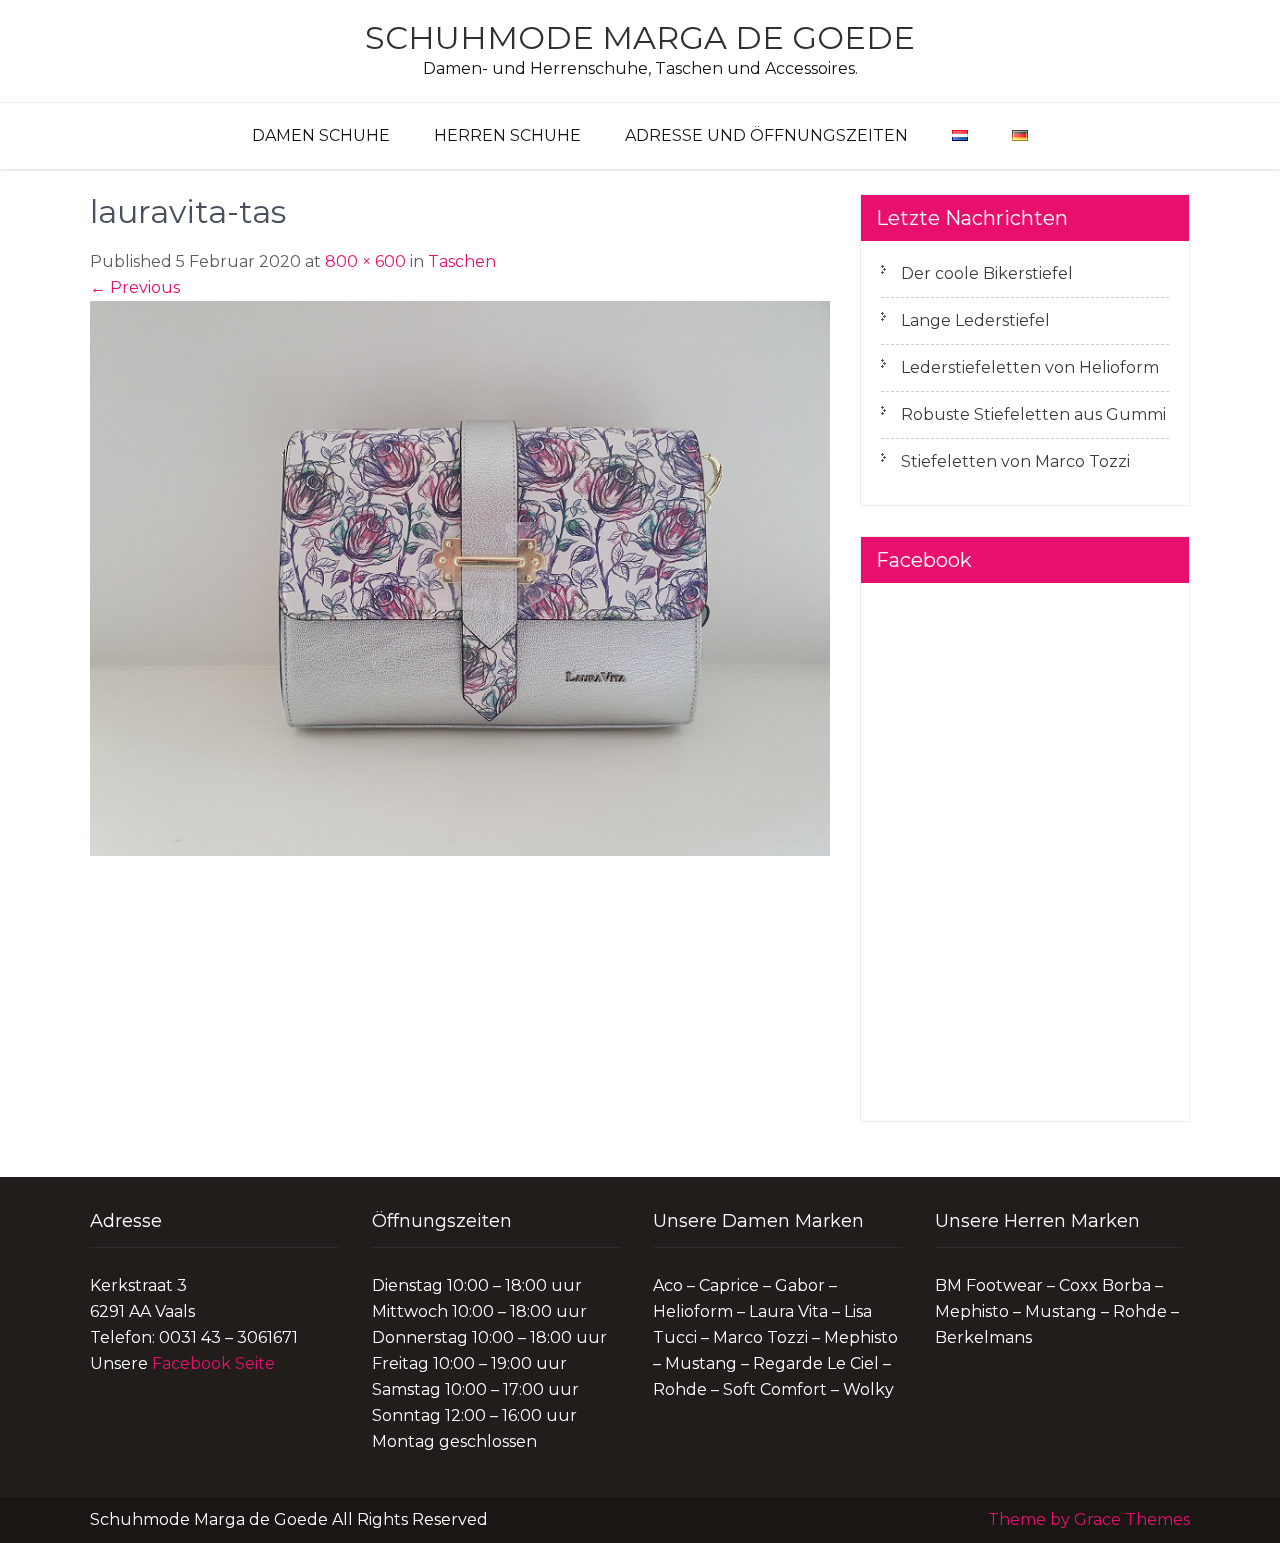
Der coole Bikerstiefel (987, 273)
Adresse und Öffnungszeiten (766, 135)
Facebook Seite (213, 1363)
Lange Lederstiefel (975, 320)
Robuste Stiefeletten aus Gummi (1033, 414)
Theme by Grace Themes (1089, 1519)
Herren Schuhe (507, 135)
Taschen (462, 261)
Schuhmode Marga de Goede (640, 37)
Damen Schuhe (321, 135)
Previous (135, 287)
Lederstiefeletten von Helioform (1030, 367)
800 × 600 (365, 261)
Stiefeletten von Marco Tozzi (1015, 461)
